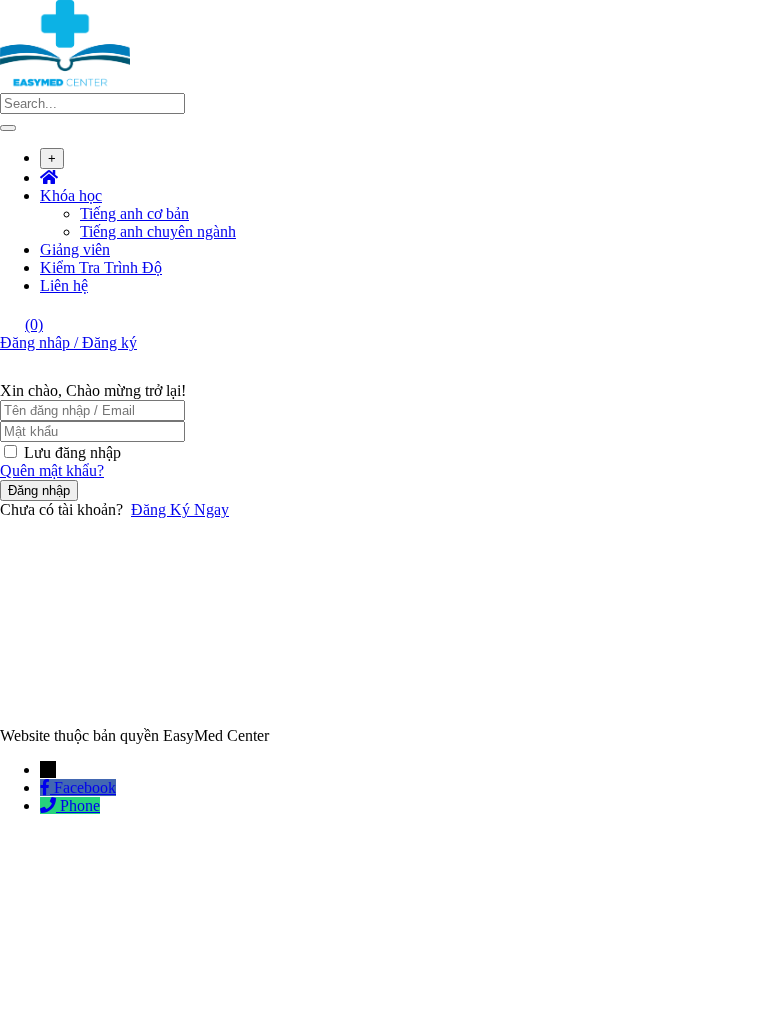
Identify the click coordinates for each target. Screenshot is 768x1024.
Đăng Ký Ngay (180, 509)
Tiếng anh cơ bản (134, 213)
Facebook (85, 787)
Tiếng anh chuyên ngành (158, 231)
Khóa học (71, 195)
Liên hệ (64, 285)
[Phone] (50, 805)
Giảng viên (75, 249)
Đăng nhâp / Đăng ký (68, 342)
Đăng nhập (39, 490)
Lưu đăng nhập (72, 452)
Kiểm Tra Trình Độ (101, 267)
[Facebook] (47, 787)
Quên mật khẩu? (52, 470)
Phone (80, 805)
